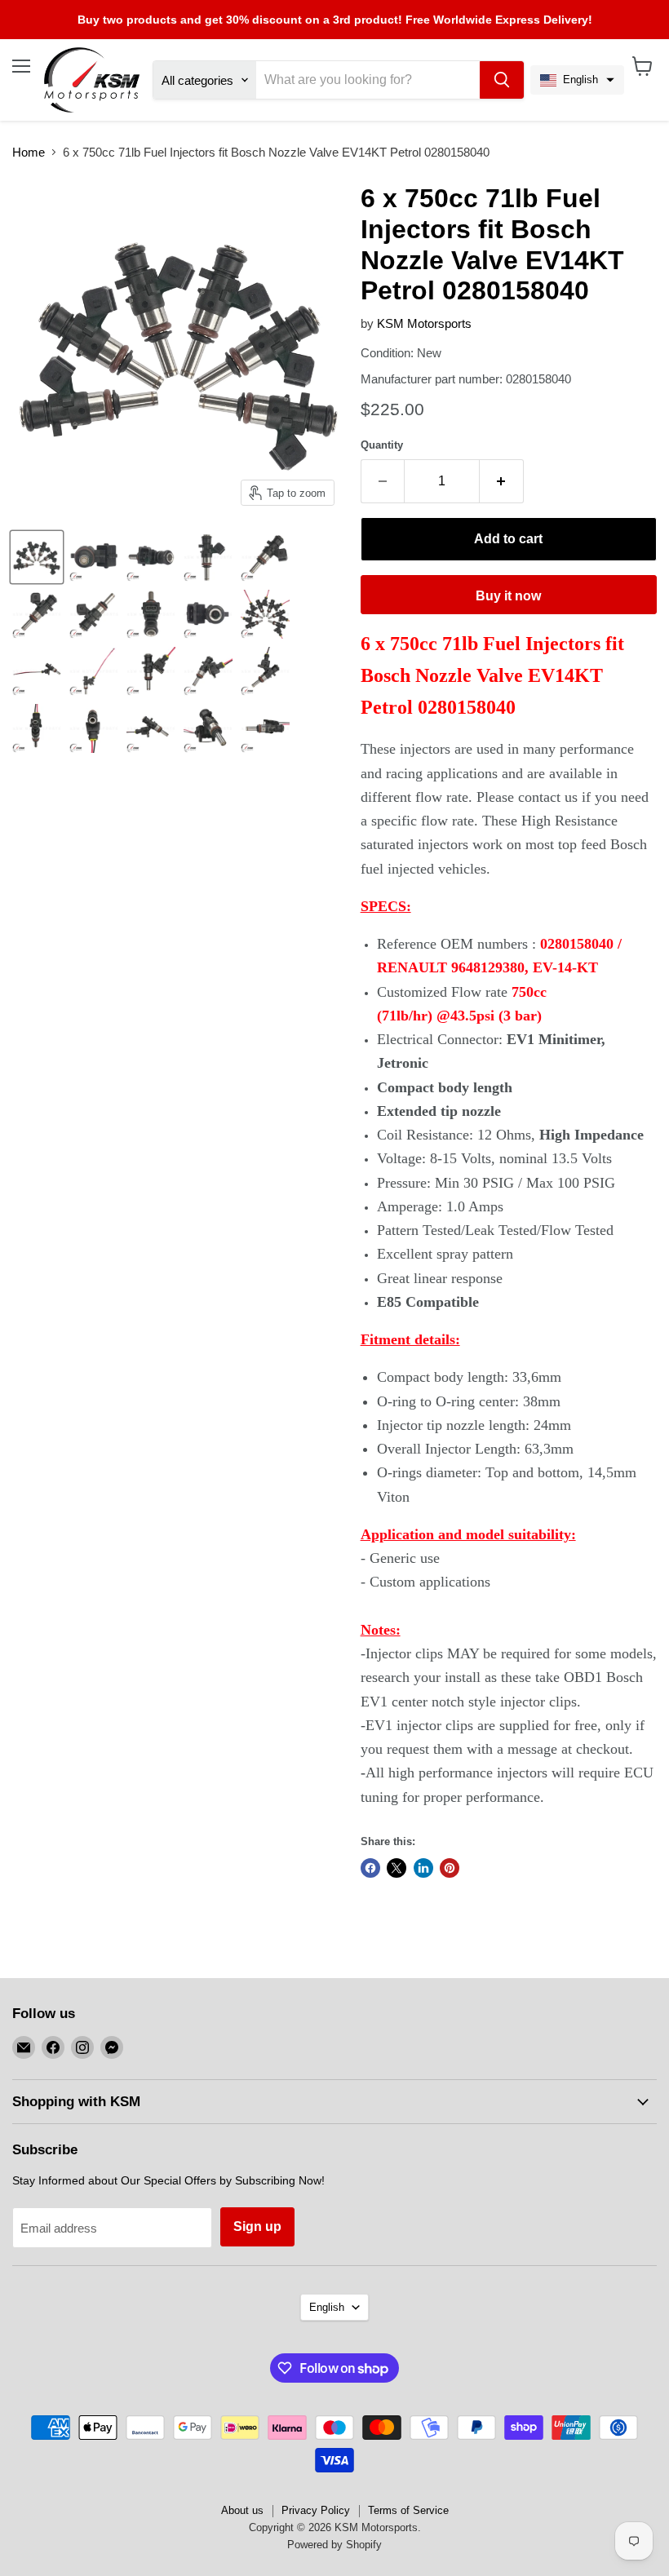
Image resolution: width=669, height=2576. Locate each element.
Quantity (382, 445)
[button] (577, 80)
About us (242, 2510)
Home (29, 152)
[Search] (502, 80)
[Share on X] (397, 1868)
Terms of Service (408, 2510)
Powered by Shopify (334, 2545)
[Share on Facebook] (370, 1868)
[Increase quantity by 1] (502, 481)
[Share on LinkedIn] (423, 1868)
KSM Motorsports (424, 323)
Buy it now (508, 596)
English (327, 2307)
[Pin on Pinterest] (450, 1868)
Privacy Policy (316, 2510)
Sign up (257, 2226)
